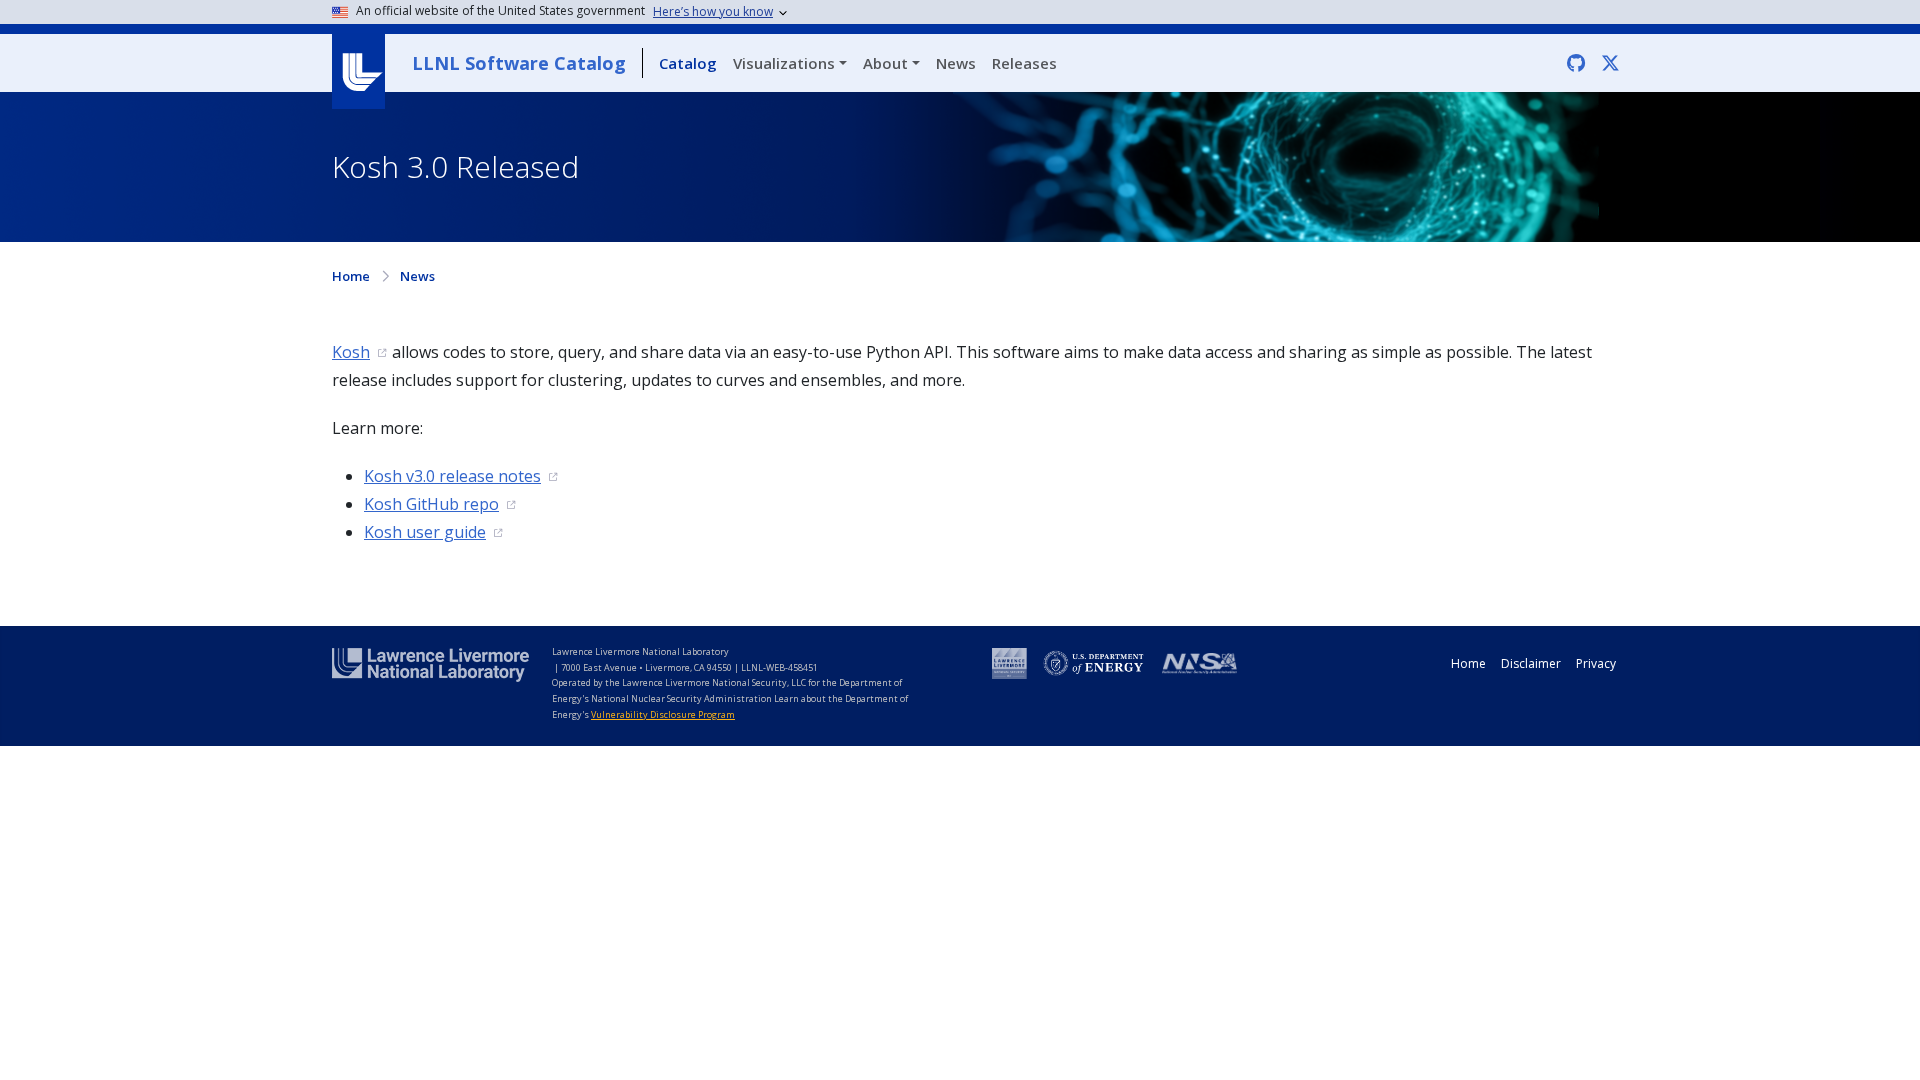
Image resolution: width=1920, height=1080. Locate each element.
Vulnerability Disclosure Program (663, 714)
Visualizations (784, 63)
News (956, 63)
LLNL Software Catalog (519, 63)
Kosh (351, 352)
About (885, 63)
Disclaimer (1531, 663)
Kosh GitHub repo (431, 504)
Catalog (688, 63)
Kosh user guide (425, 532)
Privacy (1596, 663)
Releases (1024, 63)
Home (351, 276)
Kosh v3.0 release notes (452, 476)
